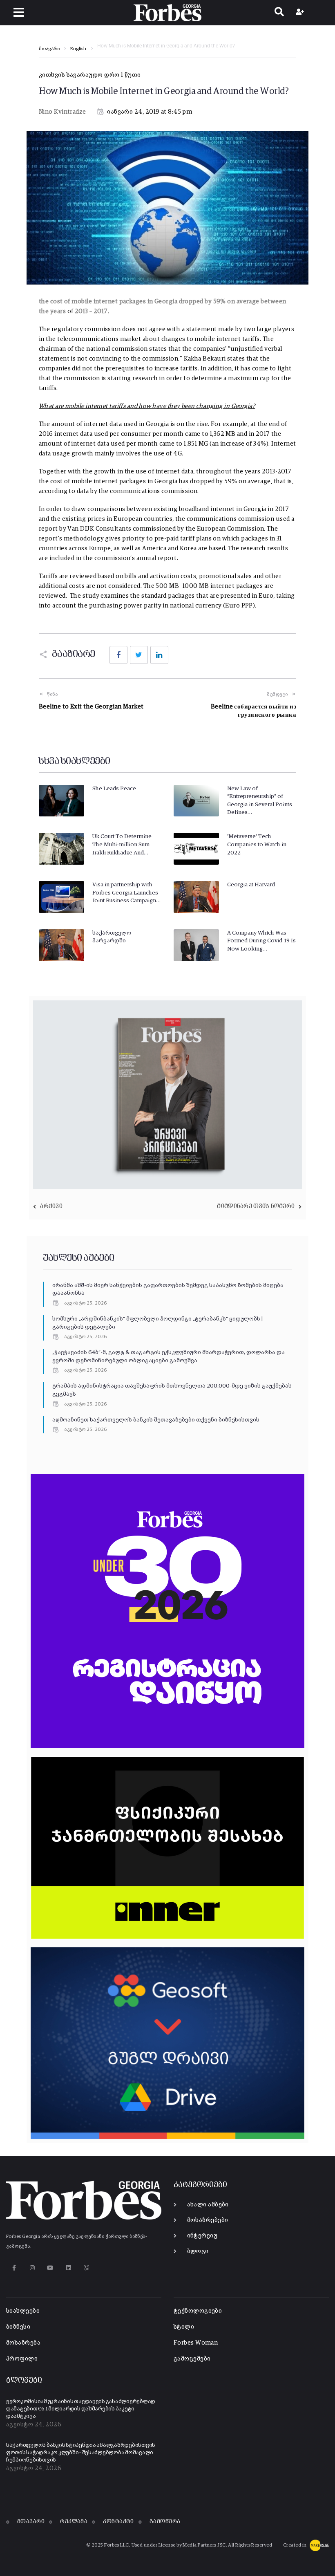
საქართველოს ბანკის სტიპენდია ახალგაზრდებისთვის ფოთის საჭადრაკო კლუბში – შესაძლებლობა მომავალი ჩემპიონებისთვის (81, 2453)
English (78, 49)
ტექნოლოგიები (198, 2311)
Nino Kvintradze (63, 112)
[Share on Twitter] (139, 655)
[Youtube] (50, 2268)
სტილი (184, 2327)
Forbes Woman (196, 2343)
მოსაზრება (23, 2343)
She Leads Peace (114, 789)
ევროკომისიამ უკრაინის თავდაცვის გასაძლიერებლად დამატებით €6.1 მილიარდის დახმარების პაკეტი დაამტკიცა (81, 2409)
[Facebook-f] (14, 2268)
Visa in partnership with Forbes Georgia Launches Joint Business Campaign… (126, 893)
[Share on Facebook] (118, 655)
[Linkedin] (68, 2268)
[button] (19, 12)
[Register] (301, 13)
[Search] (279, 13)
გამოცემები (192, 2359)
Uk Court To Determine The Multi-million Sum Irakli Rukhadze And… (122, 844)
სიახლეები (23, 2311)
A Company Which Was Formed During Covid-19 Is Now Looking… (261, 941)
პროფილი (22, 2359)
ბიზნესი (18, 2327)
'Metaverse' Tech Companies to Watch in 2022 (257, 844)
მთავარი (49, 49)
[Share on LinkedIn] (159, 655)
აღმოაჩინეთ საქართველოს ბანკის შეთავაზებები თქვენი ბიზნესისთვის (156, 1420)
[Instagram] (32, 2268)
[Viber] (87, 2268)
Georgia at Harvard (251, 885)
